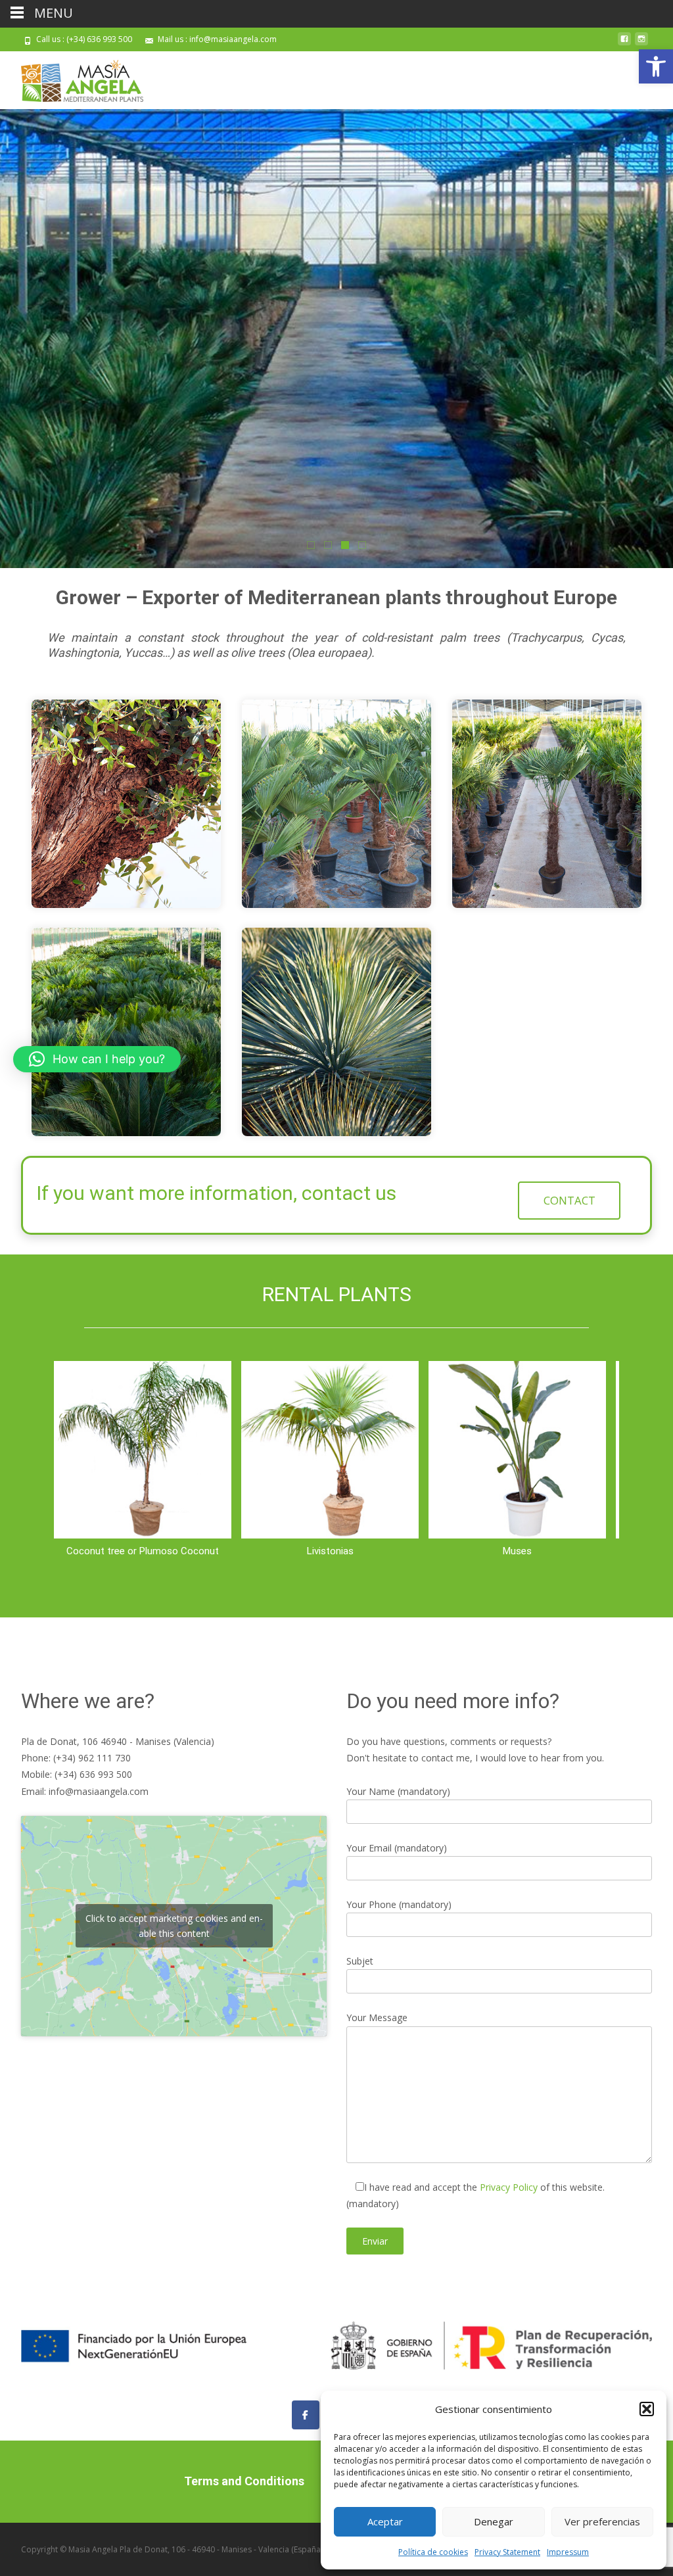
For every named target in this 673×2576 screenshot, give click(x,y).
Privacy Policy (510, 2187)
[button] (656, 66)
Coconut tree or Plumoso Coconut (143, 1551)
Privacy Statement (507, 2552)
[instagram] (641, 44)
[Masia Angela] (72, 78)
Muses (517, 1551)
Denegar (494, 2521)
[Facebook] (306, 2415)
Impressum (568, 2552)
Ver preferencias (602, 2521)
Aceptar (385, 2521)
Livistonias (330, 1551)
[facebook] (624, 44)
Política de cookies (433, 2552)
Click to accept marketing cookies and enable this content (174, 1926)
